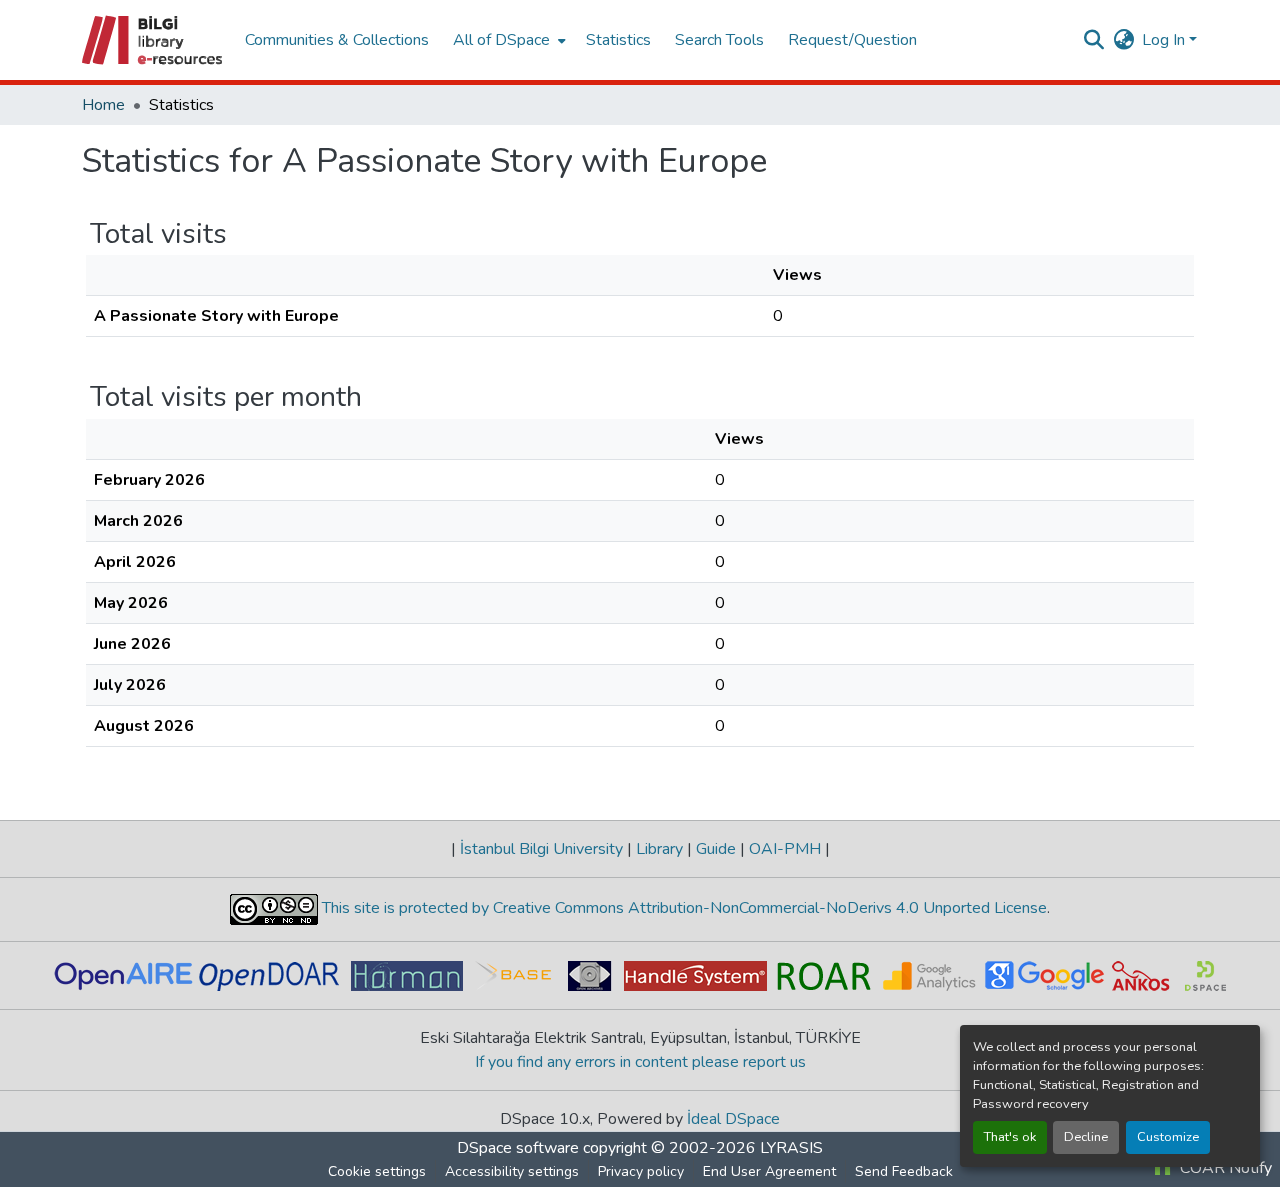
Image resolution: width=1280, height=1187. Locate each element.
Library (659, 849)
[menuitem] (507, 40)
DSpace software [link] (518, 1148)
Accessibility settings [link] (512, 1171)
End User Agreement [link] (769, 1171)
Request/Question (852, 40)
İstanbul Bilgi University (541, 849)
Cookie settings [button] (377, 1171)
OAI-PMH (785, 849)
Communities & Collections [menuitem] (337, 40)
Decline (1086, 1137)
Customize (1168, 1137)
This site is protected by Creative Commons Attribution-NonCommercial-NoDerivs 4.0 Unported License (682, 908)
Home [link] (103, 105)
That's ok (1010, 1137)
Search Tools (719, 40)
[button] (153, 40)
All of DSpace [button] (501, 40)
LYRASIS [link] (791, 1148)
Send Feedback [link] (904, 1171)
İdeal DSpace (733, 1119)
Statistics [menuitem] (618, 40)
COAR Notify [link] (1224, 1168)
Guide (716, 849)
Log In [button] (1165, 40)
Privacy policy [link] (641, 1171)
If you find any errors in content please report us (640, 1062)
